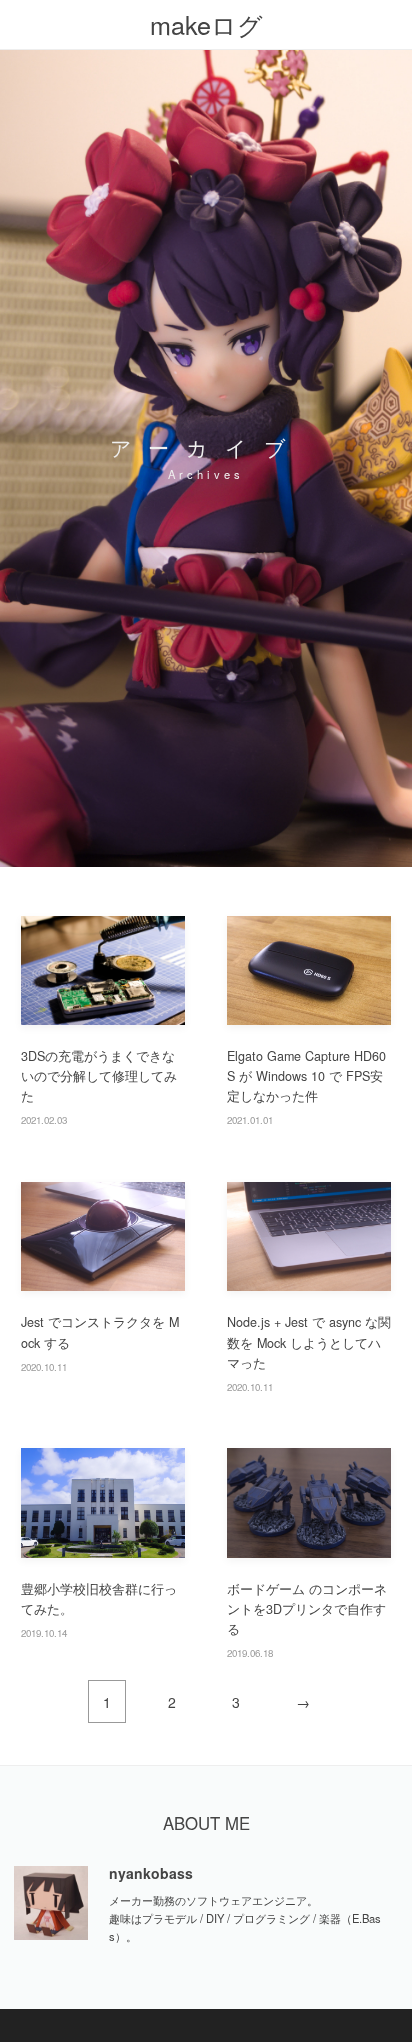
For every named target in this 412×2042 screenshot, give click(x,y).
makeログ (206, 24)
